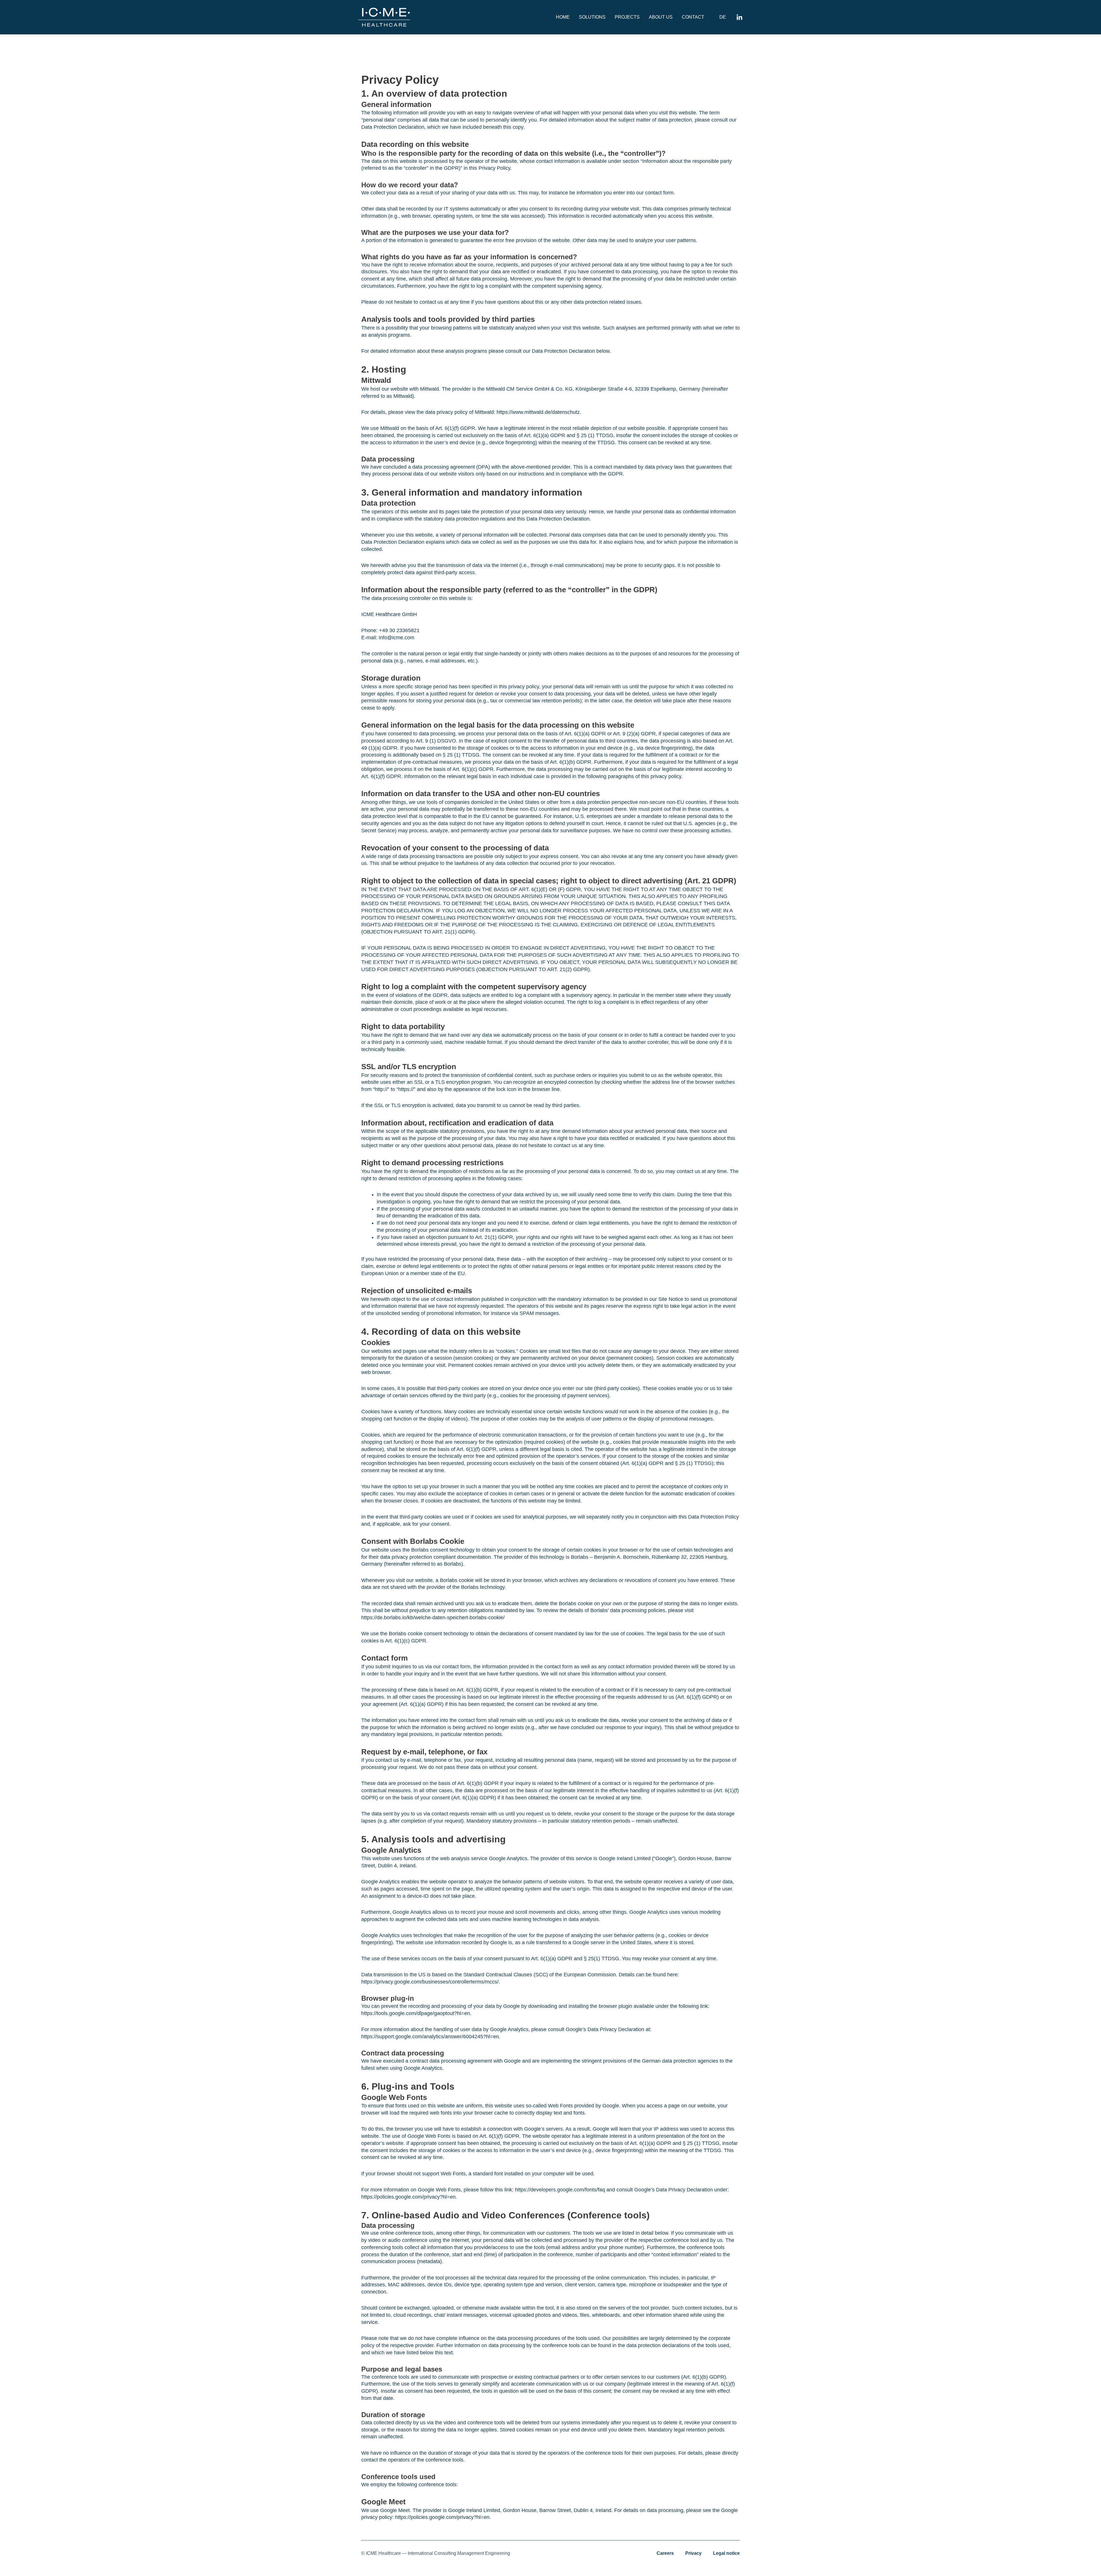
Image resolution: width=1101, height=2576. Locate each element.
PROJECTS (627, 17)
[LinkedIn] (739, 17)
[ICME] (384, 17)
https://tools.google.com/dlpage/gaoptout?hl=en (416, 2013)
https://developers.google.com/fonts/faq (560, 2190)
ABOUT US (661, 17)
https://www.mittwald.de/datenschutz (538, 412)
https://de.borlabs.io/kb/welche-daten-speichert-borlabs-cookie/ (433, 1618)
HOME (563, 17)
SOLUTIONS (592, 17)
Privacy (693, 2553)
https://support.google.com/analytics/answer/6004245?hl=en (430, 2037)
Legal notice (726, 2553)
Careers (665, 2553)
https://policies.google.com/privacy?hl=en (408, 2197)
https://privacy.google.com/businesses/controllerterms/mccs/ (430, 1982)
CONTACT (693, 17)
